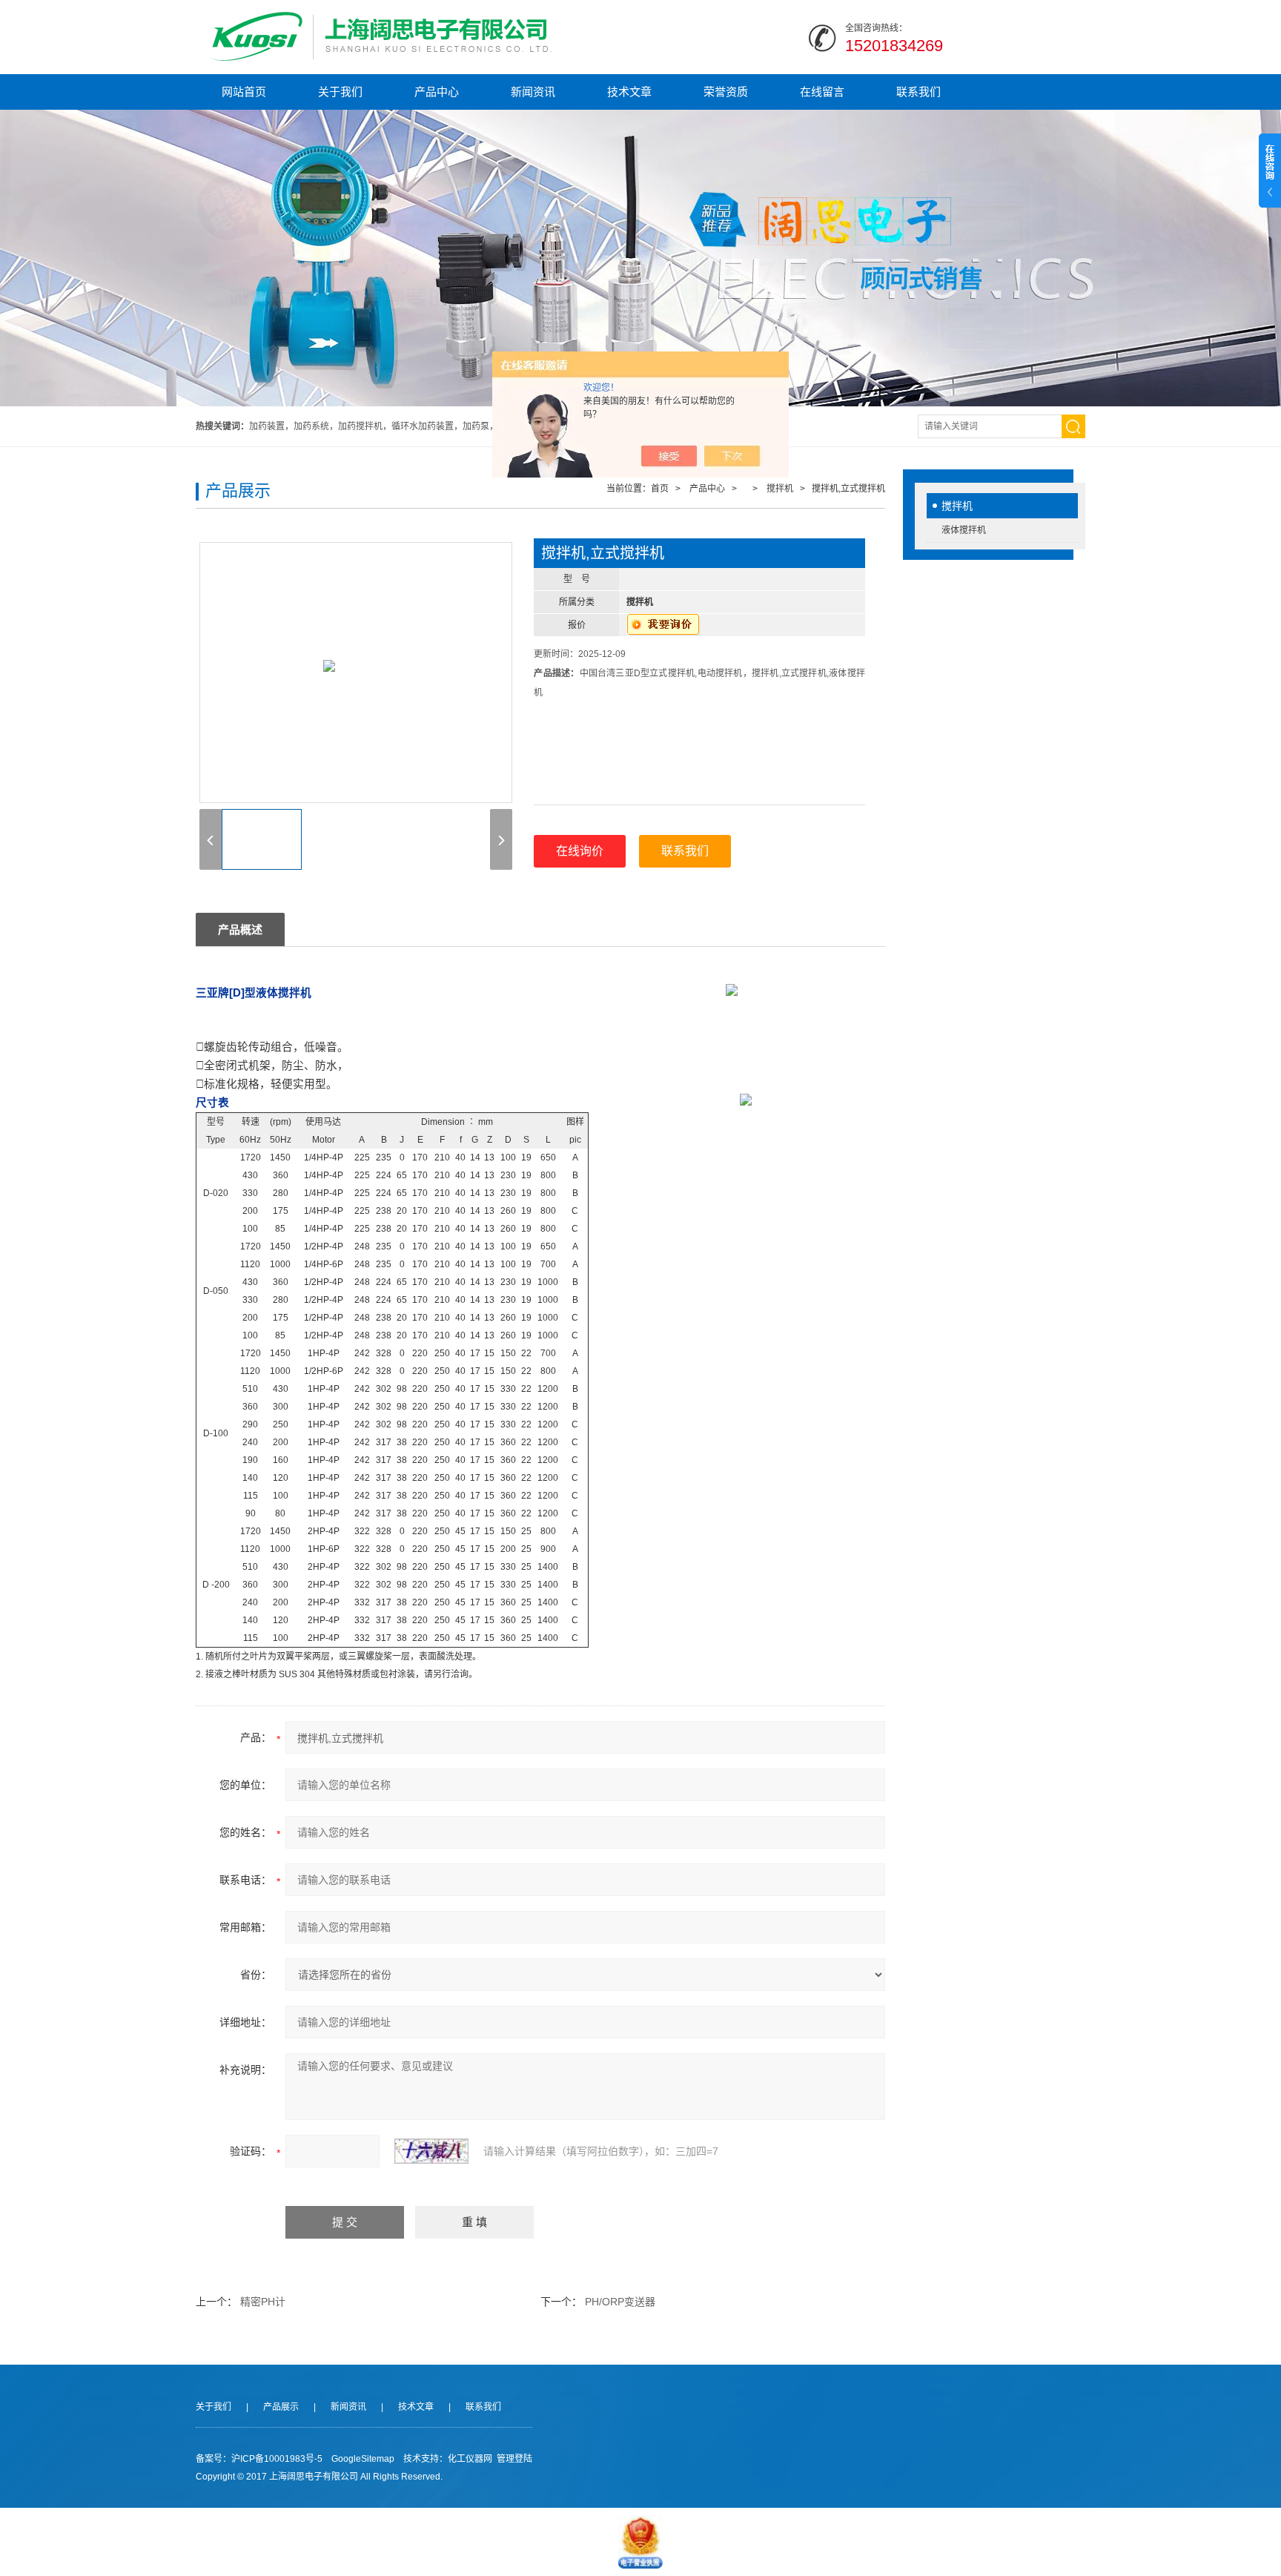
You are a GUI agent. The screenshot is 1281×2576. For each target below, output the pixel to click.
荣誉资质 (726, 92)
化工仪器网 (470, 2459)
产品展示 (281, 2407)
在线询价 (580, 851)
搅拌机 (957, 506)
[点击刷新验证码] (431, 2151)
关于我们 (340, 92)
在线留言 (822, 92)
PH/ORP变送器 (620, 2302)
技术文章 (629, 92)
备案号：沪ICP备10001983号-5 (259, 2459)
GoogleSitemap (363, 2459)
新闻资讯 (533, 92)
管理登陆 (514, 2459)
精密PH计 (263, 2302)
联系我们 (918, 92)
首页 (660, 489)
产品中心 (437, 92)
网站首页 (244, 92)
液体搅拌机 (964, 530)
